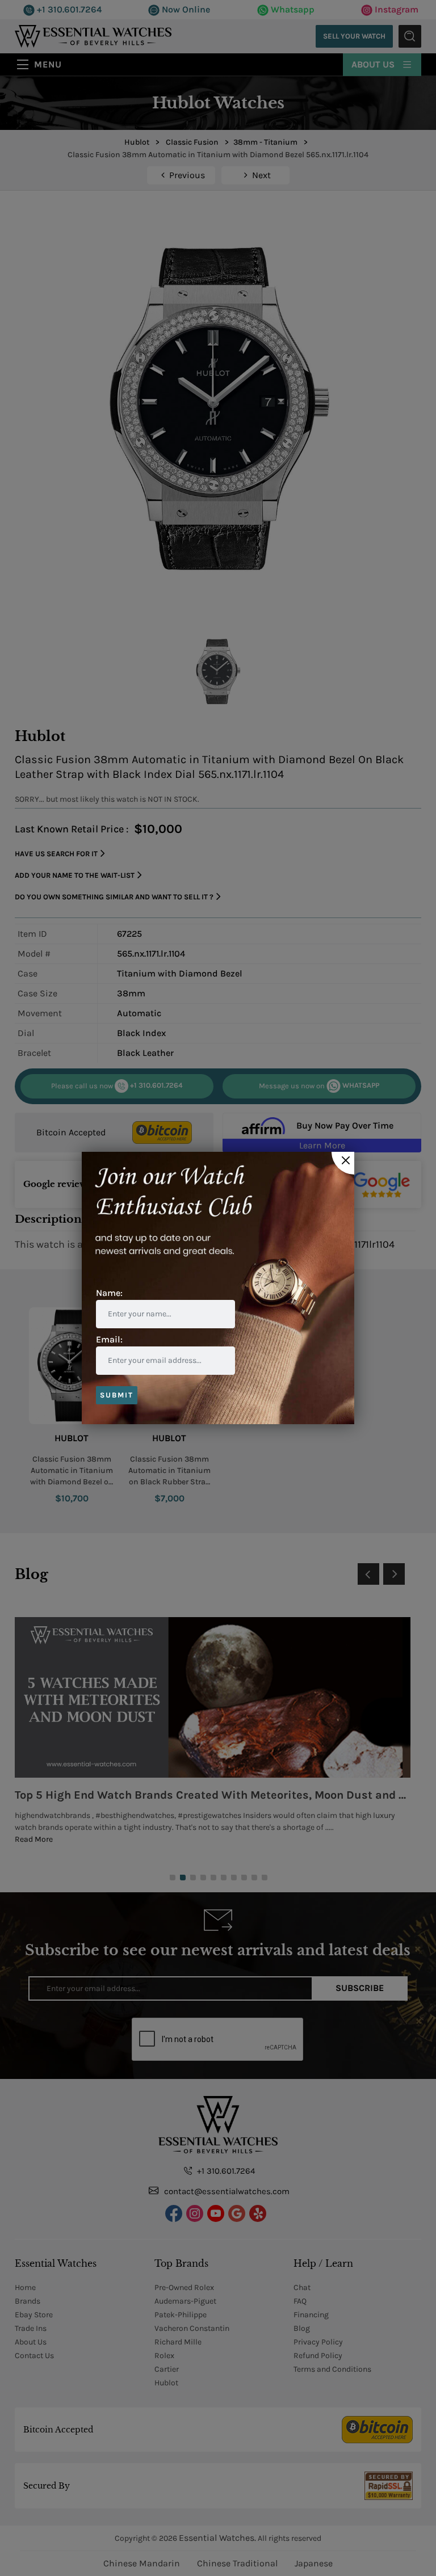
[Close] (343, 1163)
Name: (109, 1293)
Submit (117, 1395)
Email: (109, 1339)
